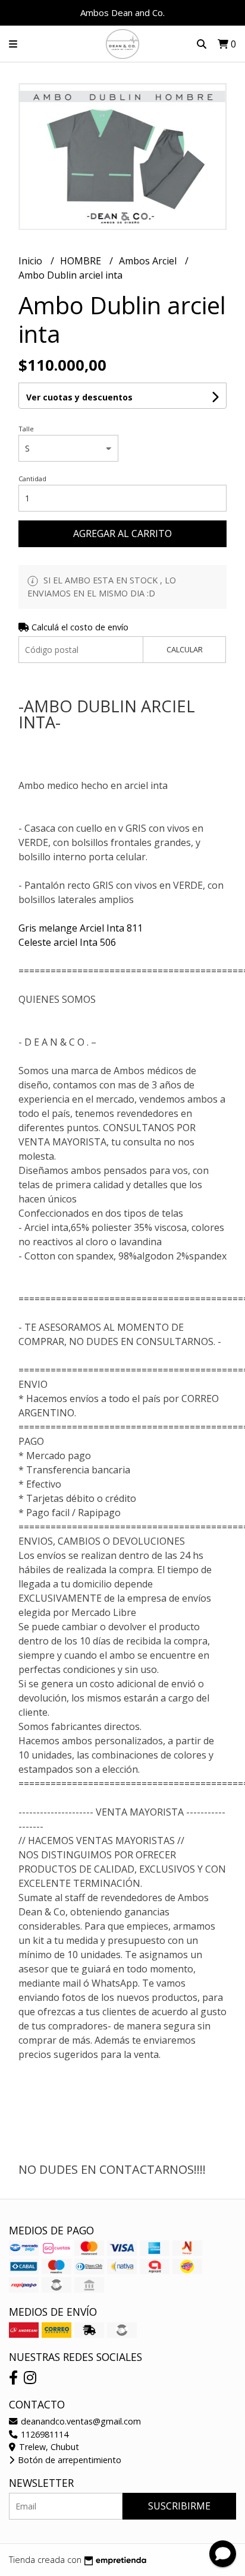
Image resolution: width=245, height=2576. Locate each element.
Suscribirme (179, 2506)
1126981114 (43, 2434)
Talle (26, 429)
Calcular (185, 649)
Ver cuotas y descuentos (79, 397)
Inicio (32, 261)
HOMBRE (82, 261)
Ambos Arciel (149, 261)
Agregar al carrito (122, 533)
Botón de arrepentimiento (68, 2460)
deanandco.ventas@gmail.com (80, 2421)
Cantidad (32, 479)
